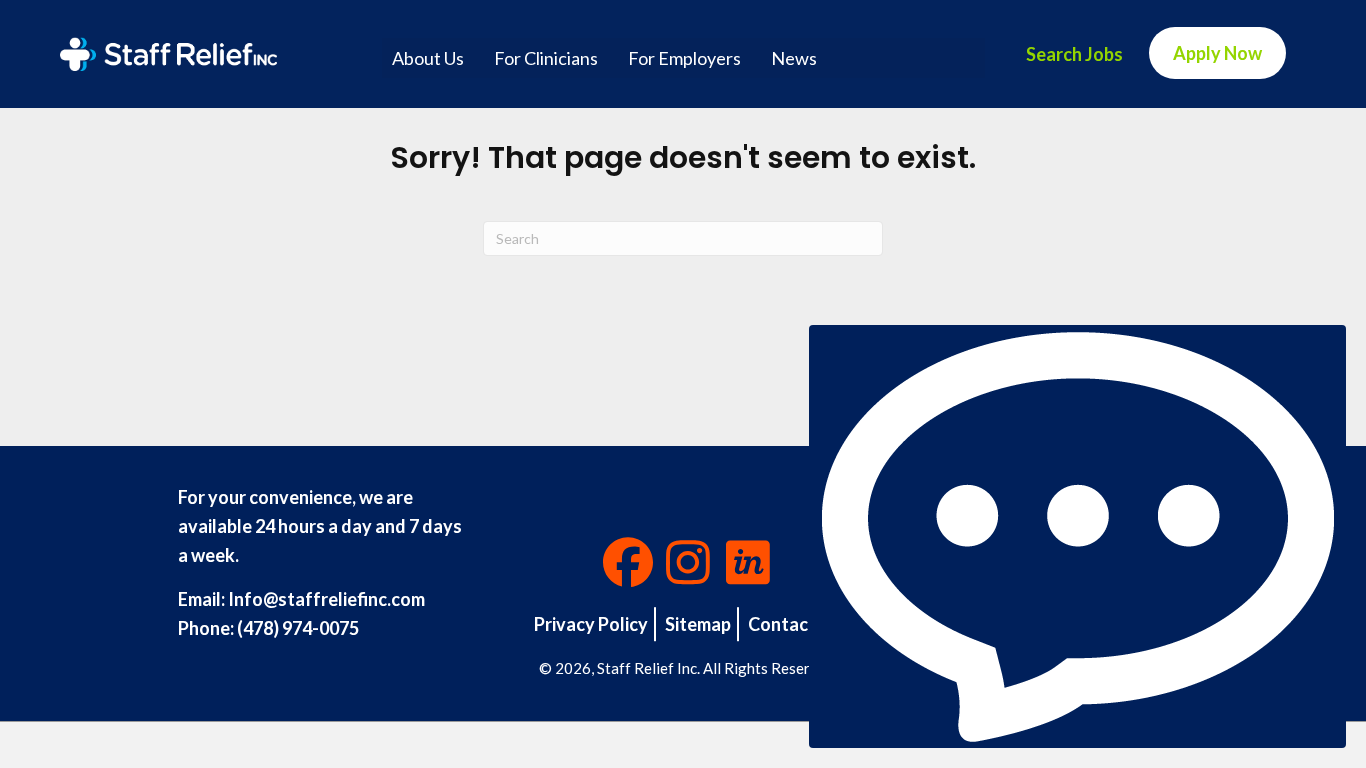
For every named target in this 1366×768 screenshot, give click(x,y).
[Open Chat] (1077, 536)
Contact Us (794, 624)
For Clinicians (546, 58)
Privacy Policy (591, 624)
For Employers (684, 58)
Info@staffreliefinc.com (326, 599)
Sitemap (698, 624)
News (794, 58)
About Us (428, 58)
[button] (628, 562)
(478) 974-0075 (298, 628)
